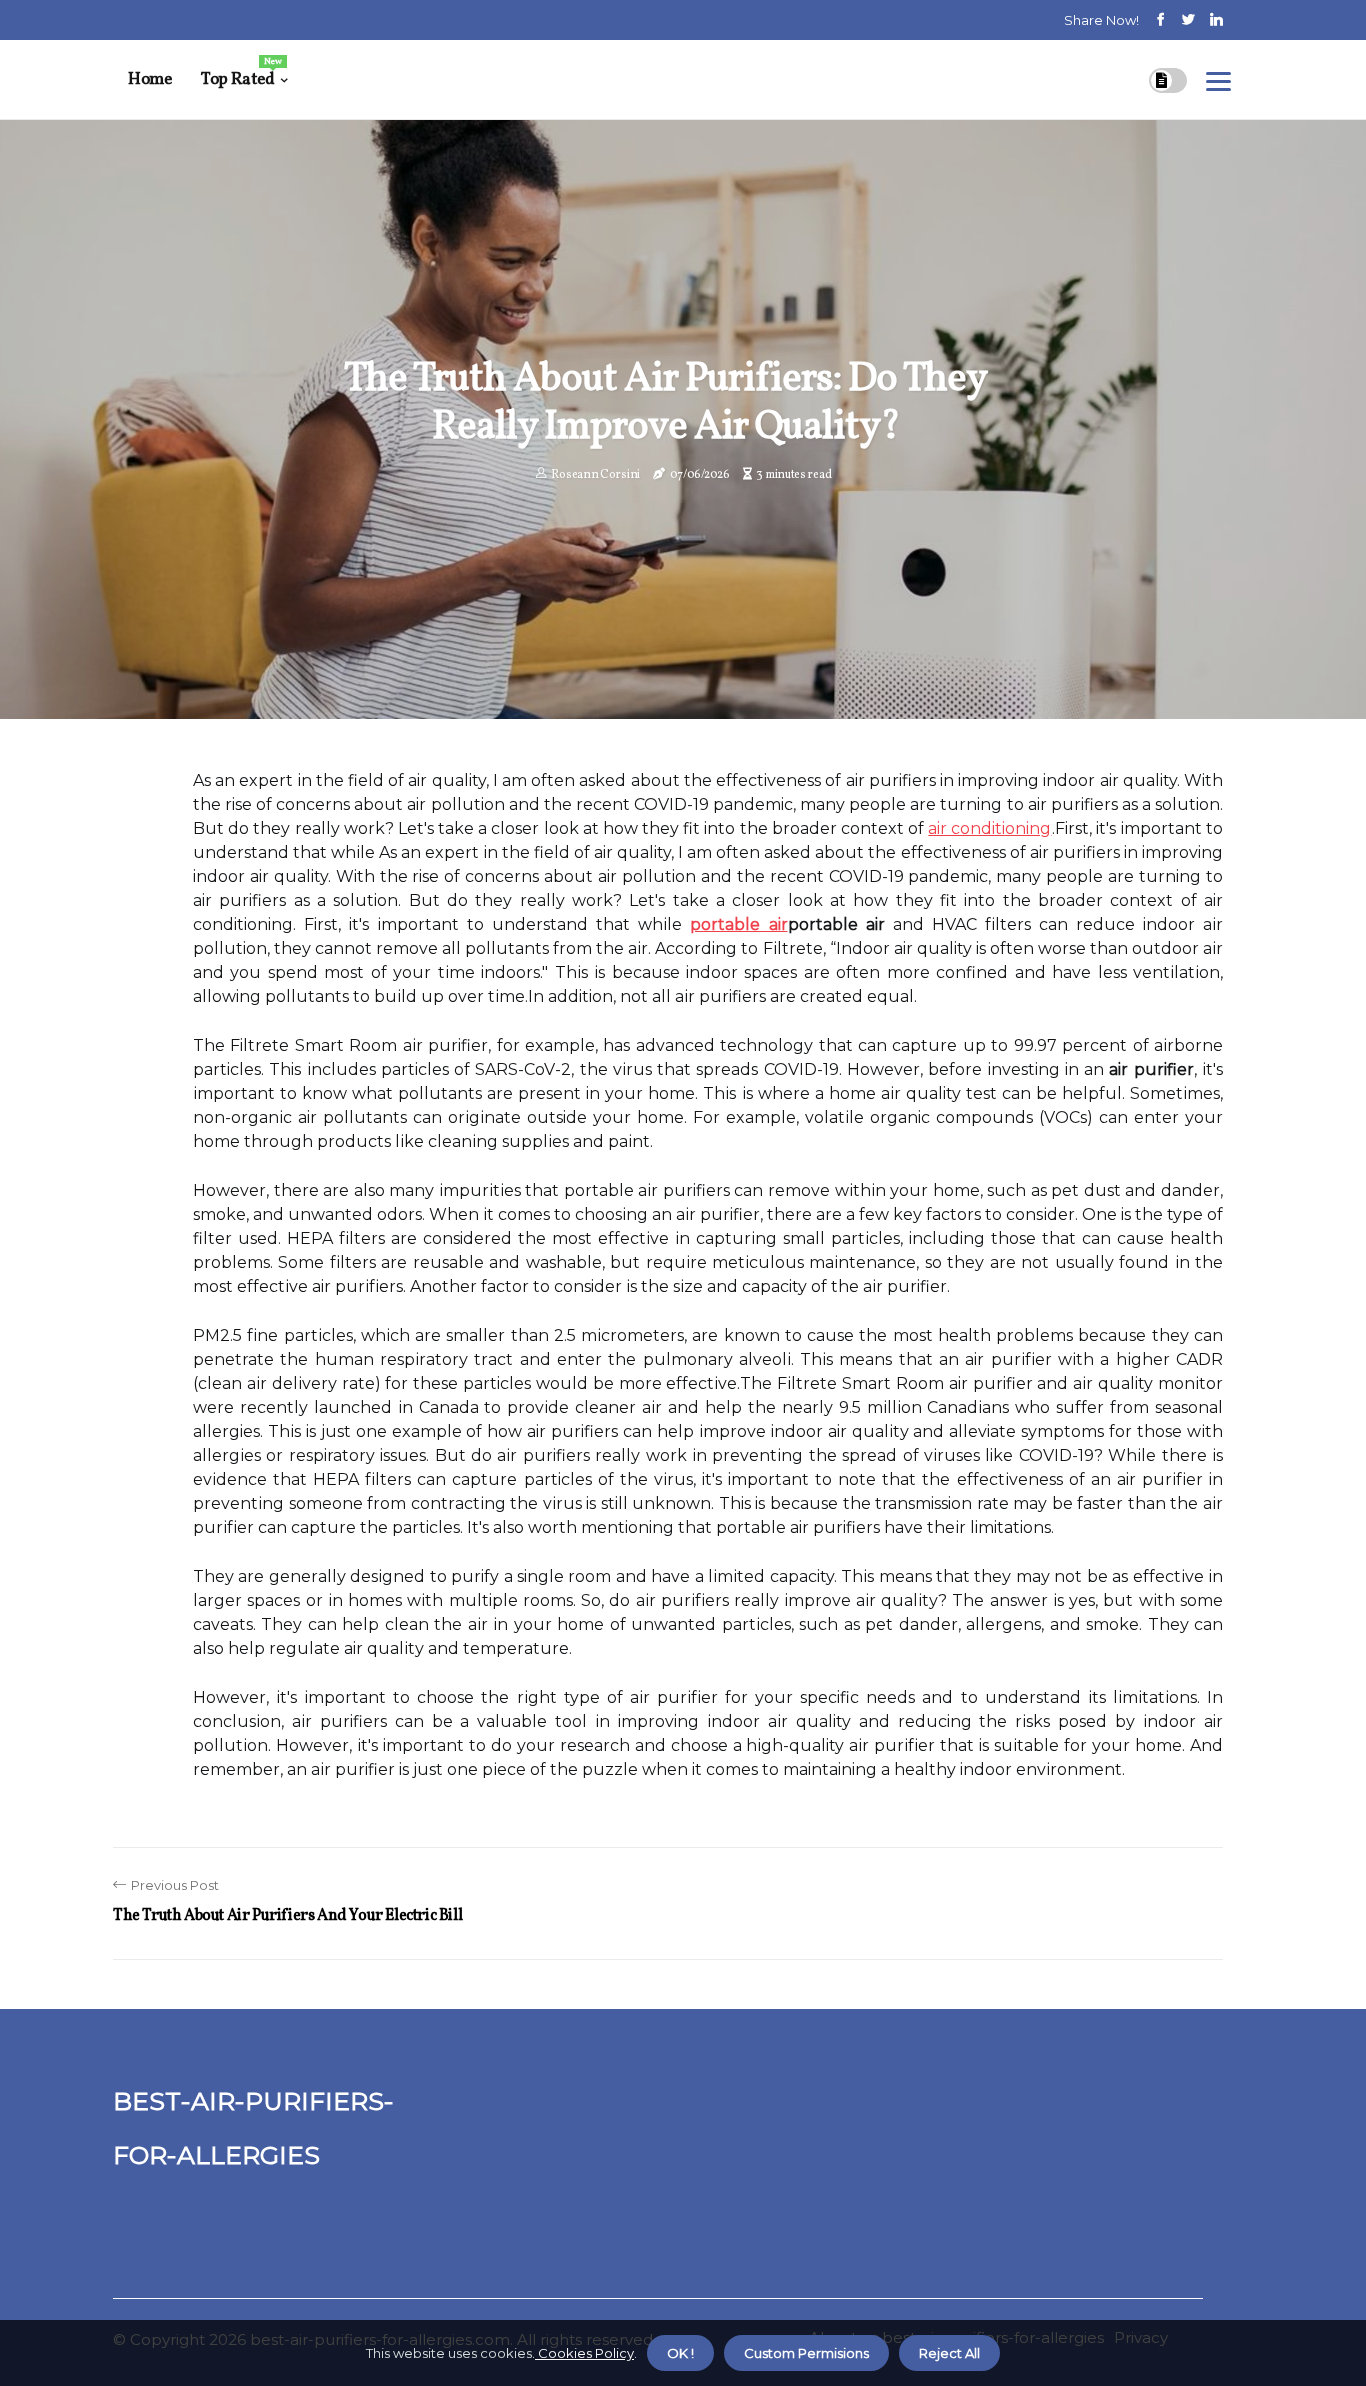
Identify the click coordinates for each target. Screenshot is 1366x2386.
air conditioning (989, 828)
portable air (738, 924)
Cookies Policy (584, 2353)
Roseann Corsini (595, 475)
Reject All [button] (949, 2353)
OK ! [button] (680, 2353)
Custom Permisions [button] (806, 2353)
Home (149, 79)
